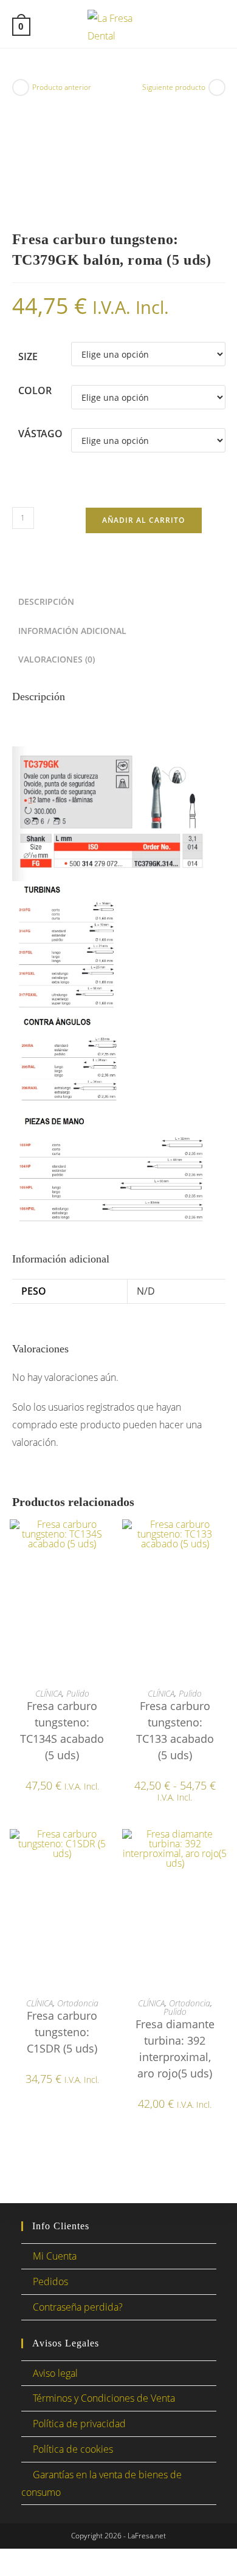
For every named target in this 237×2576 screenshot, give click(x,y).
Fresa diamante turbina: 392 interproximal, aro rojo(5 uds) (175, 2049)
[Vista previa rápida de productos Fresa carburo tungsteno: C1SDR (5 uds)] (109, 1850)
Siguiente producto (174, 87)
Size (28, 356)
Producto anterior (62, 87)
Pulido (78, 1693)
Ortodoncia (78, 2003)
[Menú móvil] (218, 26)
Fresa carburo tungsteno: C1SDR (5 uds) (62, 2032)
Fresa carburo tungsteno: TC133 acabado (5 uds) (175, 1730)
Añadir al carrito (143, 520)
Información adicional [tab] (72, 631)
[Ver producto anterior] (21, 87)
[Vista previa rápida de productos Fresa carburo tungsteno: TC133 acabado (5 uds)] (221, 1541)
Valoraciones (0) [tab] (57, 659)
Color (35, 390)
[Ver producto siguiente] (217, 87)
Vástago (40, 434)
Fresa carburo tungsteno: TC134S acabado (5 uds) (62, 1730)
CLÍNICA (49, 1693)
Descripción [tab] (46, 601)
